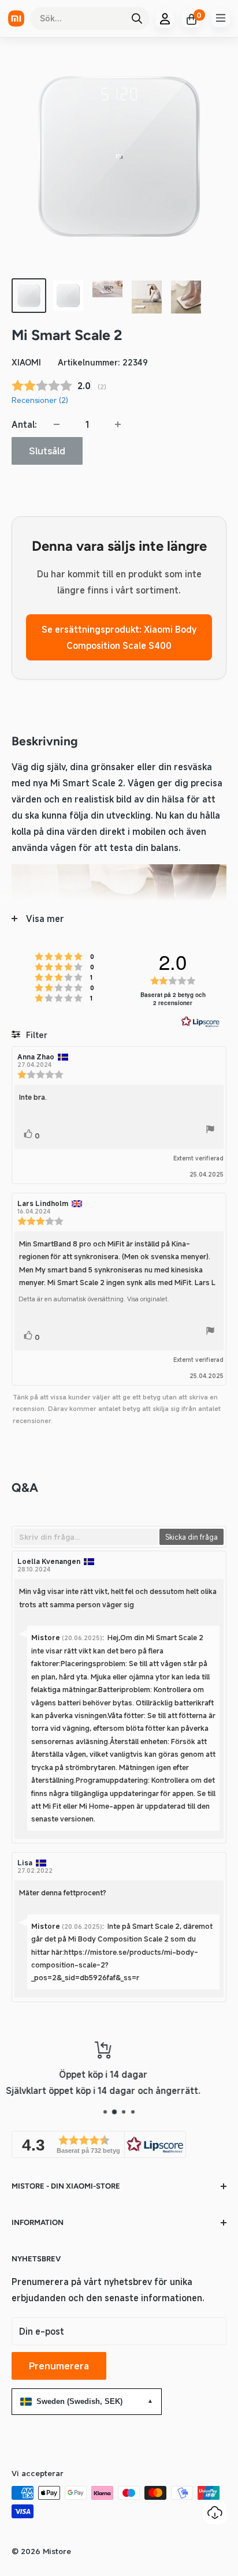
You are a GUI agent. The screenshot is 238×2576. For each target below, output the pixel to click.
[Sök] (137, 18)
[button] (99, 2144)
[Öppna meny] (221, 18)
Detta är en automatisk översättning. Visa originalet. (94, 1299)
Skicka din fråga (191, 1537)
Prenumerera (59, 2366)
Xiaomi (26, 362)
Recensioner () (40, 400)
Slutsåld (47, 451)
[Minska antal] (57, 424)
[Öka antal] (118, 424)
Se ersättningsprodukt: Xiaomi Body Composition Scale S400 (119, 637)
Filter (36, 1035)
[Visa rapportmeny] (210, 1131)
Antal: (24, 424)
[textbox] (86, 1537)
